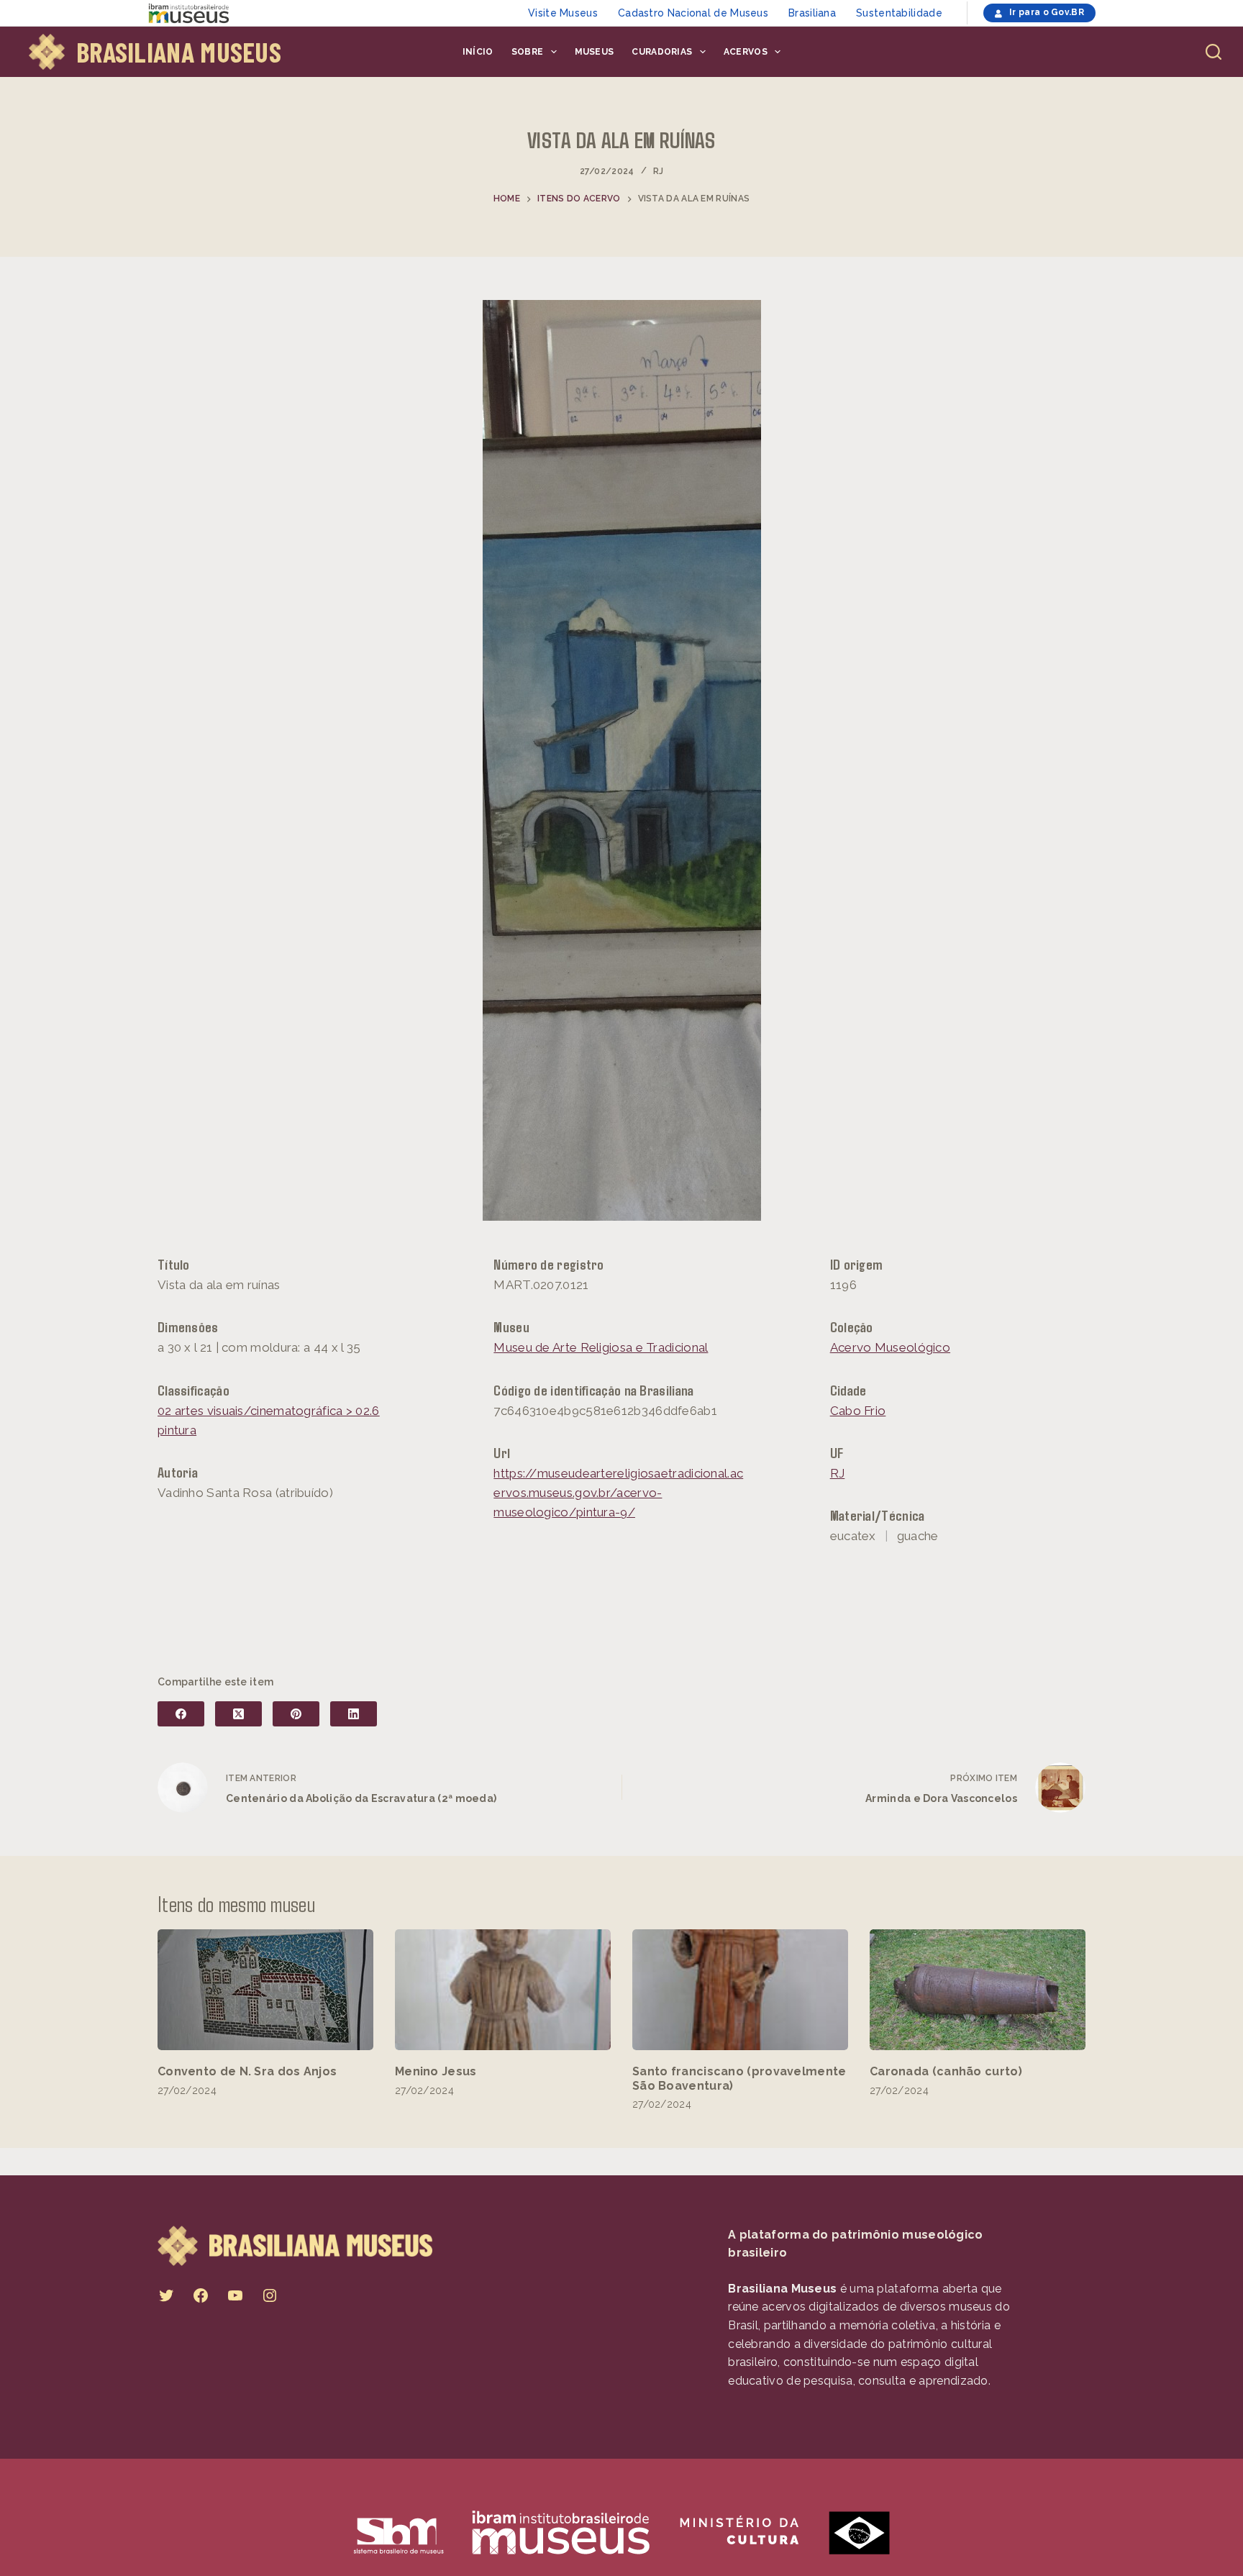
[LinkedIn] (354, 1714)
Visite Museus (563, 13)
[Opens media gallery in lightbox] (621, 760)
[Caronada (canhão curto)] (978, 1990)
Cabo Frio (858, 1411)
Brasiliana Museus (179, 52)
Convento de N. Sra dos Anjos (247, 2071)
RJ (659, 171)
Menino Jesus (436, 2071)
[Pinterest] (296, 1714)
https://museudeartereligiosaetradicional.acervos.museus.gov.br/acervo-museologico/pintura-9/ (618, 1493)
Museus (595, 52)
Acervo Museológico (890, 1347)
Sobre (528, 52)
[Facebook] (181, 1714)
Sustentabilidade (899, 13)
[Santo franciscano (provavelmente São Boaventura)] (740, 1990)
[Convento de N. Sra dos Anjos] (265, 1990)
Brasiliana (812, 13)
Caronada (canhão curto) (946, 2071)
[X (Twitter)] (238, 1714)
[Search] (1214, 52)
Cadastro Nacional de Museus (693, 13)
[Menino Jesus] (503, 1990)
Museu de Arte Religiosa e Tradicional (601, 1347)
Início (478, 52)
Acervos (746, 52)
